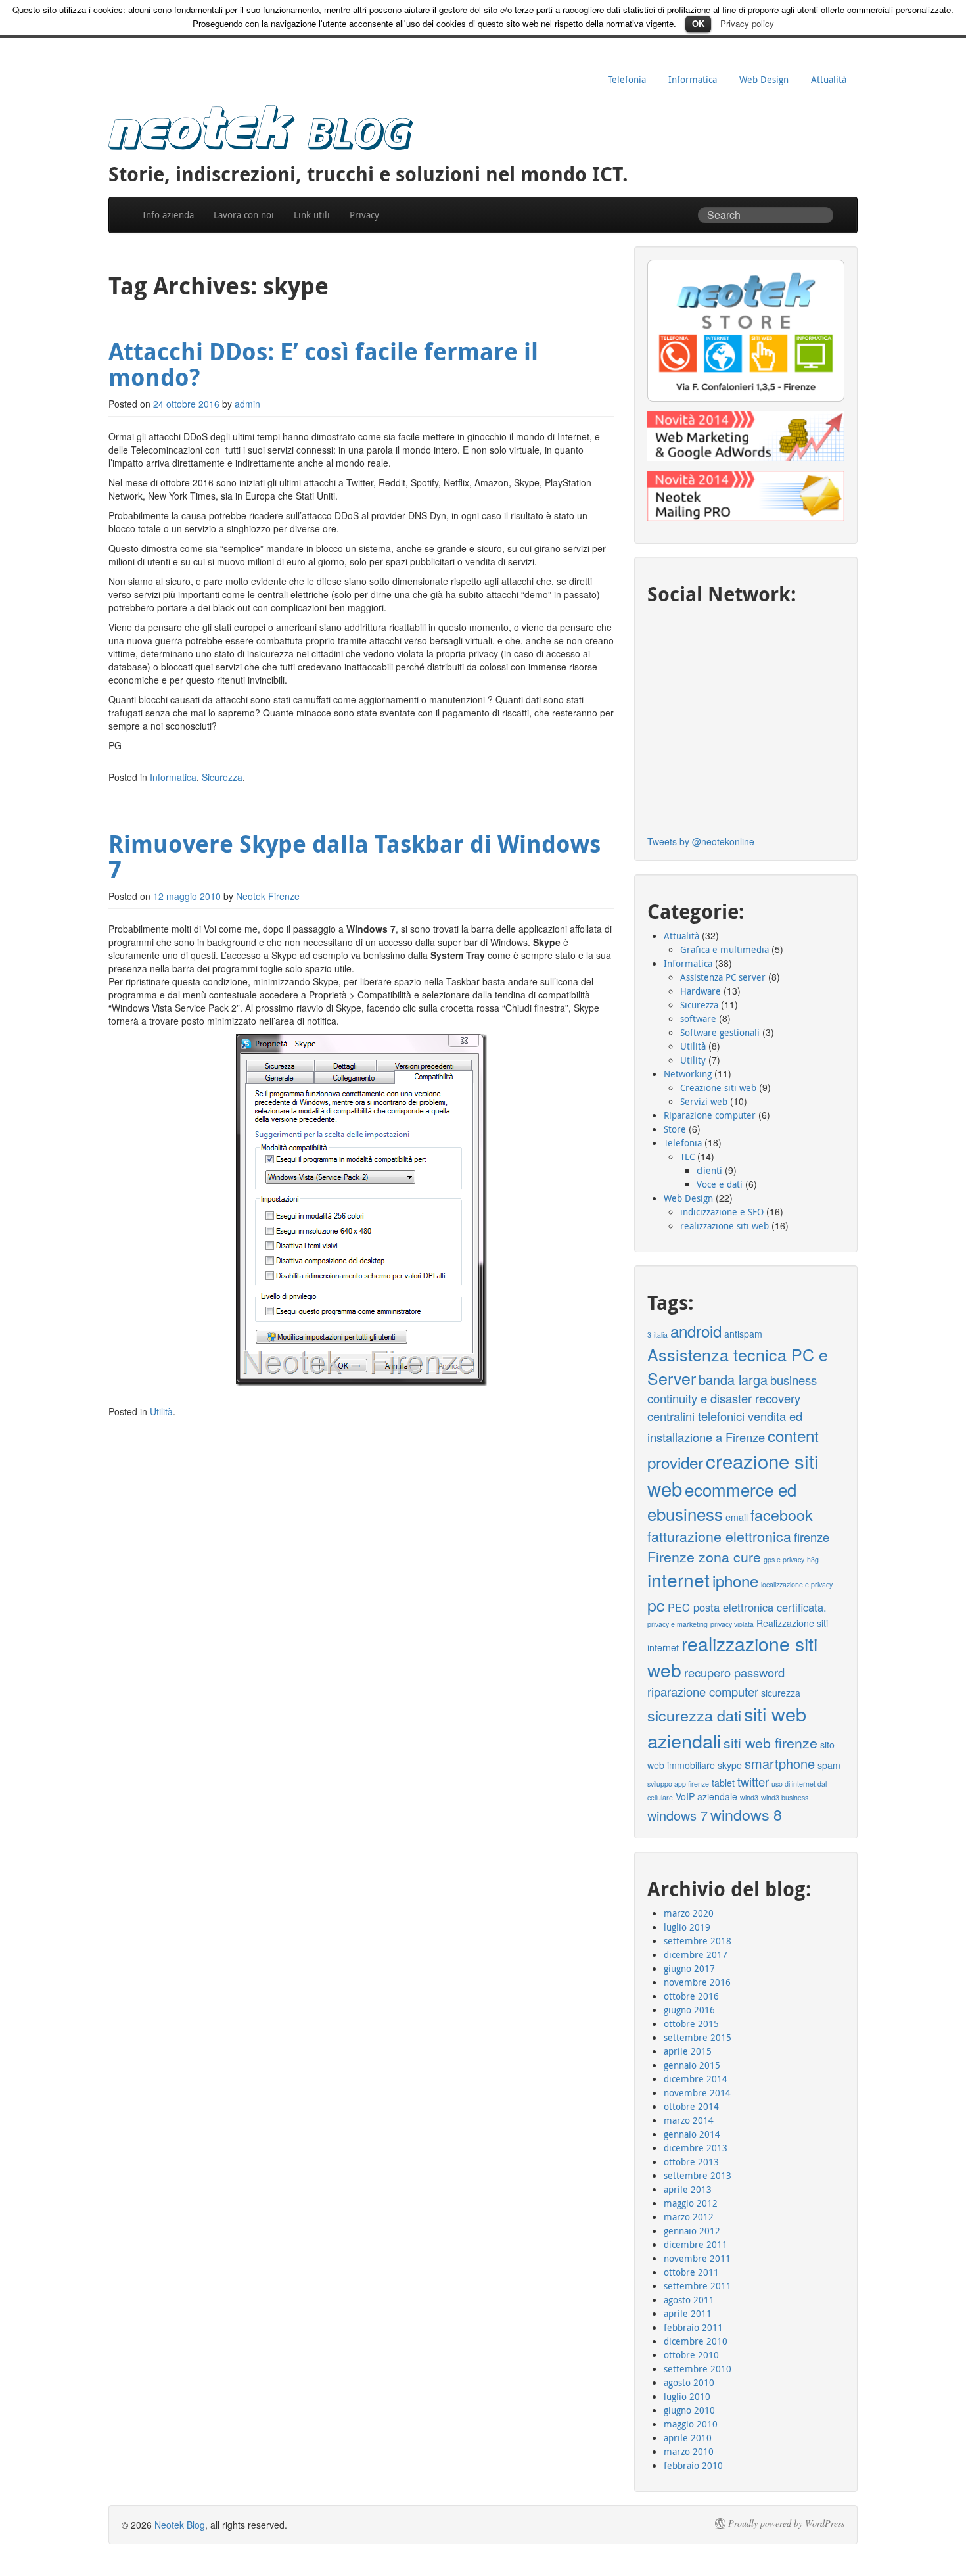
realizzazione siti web (724, 1226)
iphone (735, 1581)
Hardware (701, 991)
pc (656, 1604)
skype (730, 1765)
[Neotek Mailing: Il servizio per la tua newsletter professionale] (746, 496)
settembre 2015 (698, 2037)
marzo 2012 (689, 2217)
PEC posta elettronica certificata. (747, 1607)
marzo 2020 (689, 1913)
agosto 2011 (689, 2300)
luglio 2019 (687, 1927)
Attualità (829, 79)
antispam (743, 1334)
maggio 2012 (691, 2203)
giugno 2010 (689, 2410)
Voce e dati (720, 1184)
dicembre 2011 (696, 2244)
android (696, 1331)
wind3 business (785, 1797)
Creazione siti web (718, 1088)
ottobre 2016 (691, 1996)
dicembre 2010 (696, 2341)
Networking (688, 1074)
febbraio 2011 (693, 2327)
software (698, 1019)
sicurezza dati (694, 1715)
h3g (813, 1559)
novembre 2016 (697, 1982)
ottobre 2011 (691, 2272)
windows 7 (678, 1815)
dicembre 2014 (696, 2079)
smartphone (780, 1763)
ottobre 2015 (691, 2024)
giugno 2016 (689, 2010)
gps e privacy (784, 1559)
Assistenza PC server (723, 977)
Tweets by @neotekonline (701, 841)
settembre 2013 (698, 2175)
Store (675, 1129)
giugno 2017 (689, 1968)
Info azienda (168, 215)
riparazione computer (703, 1691)
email (737, 1517)
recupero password (734, 1672)
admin (247, 404)
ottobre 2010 (691, 2355)
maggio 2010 (691, 2424)
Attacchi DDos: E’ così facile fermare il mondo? (323, 364)
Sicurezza (222, 777)
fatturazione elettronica (719, 1536)
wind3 (749, 1797)
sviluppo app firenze (678, 1784)
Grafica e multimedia (724, 949)
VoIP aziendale (706, 1796)
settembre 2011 (698, 2286)
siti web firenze (770, 1742)
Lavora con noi (244, 215)
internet (678, 1580)
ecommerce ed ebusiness (722, 1502)
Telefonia (627, 79)
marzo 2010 (689, 2451)
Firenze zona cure (704, 1556)
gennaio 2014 (692, 2134)
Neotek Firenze (268, 896)
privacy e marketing (678, 1624)
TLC (687, 1157)
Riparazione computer (710, 1115)
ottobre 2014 (691, 2106)
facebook (782, 1514)
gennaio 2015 (692, 2065)
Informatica (693, 79)
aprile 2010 (688, 2438)
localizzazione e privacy (797, 1584)
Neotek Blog (180, 2525)
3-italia (657, 1335)
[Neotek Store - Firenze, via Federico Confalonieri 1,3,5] (746, 331)
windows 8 (746, 1814)
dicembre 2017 (696, 1955)
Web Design (764, 79)
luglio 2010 (687, 2396)
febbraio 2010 (693, 2465)
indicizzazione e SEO (722, 1212)
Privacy (364, 215)
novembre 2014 (697, 2093)
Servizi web (704, 1101)
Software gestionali (720, 1032)
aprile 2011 (688, 2313)
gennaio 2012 (692, 2231)
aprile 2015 (688, 2051)
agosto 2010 (689, 2382)
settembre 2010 (698, 2369)
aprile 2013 (688, 2189)
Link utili (312, 215)
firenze (812, 1537)
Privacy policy (747, 23)
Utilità (161, 1411)
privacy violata (732, 1624)
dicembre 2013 (696, 2148)
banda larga (733, 1379)
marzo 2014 (689, 2120)
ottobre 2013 (691, 2162)
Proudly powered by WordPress (786, 2523)
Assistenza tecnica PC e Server (738, 1366)
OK (698, 23)
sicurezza (781, 1693)
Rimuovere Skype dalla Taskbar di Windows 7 (355, 857)
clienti (709, 1170)
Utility (693, 1060)
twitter (753, 1781)
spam (829, 1765)
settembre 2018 (698, 1941)
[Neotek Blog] (261, 125)
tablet (723, 1783)
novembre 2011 (697, 2258)
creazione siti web (733, 1474)
